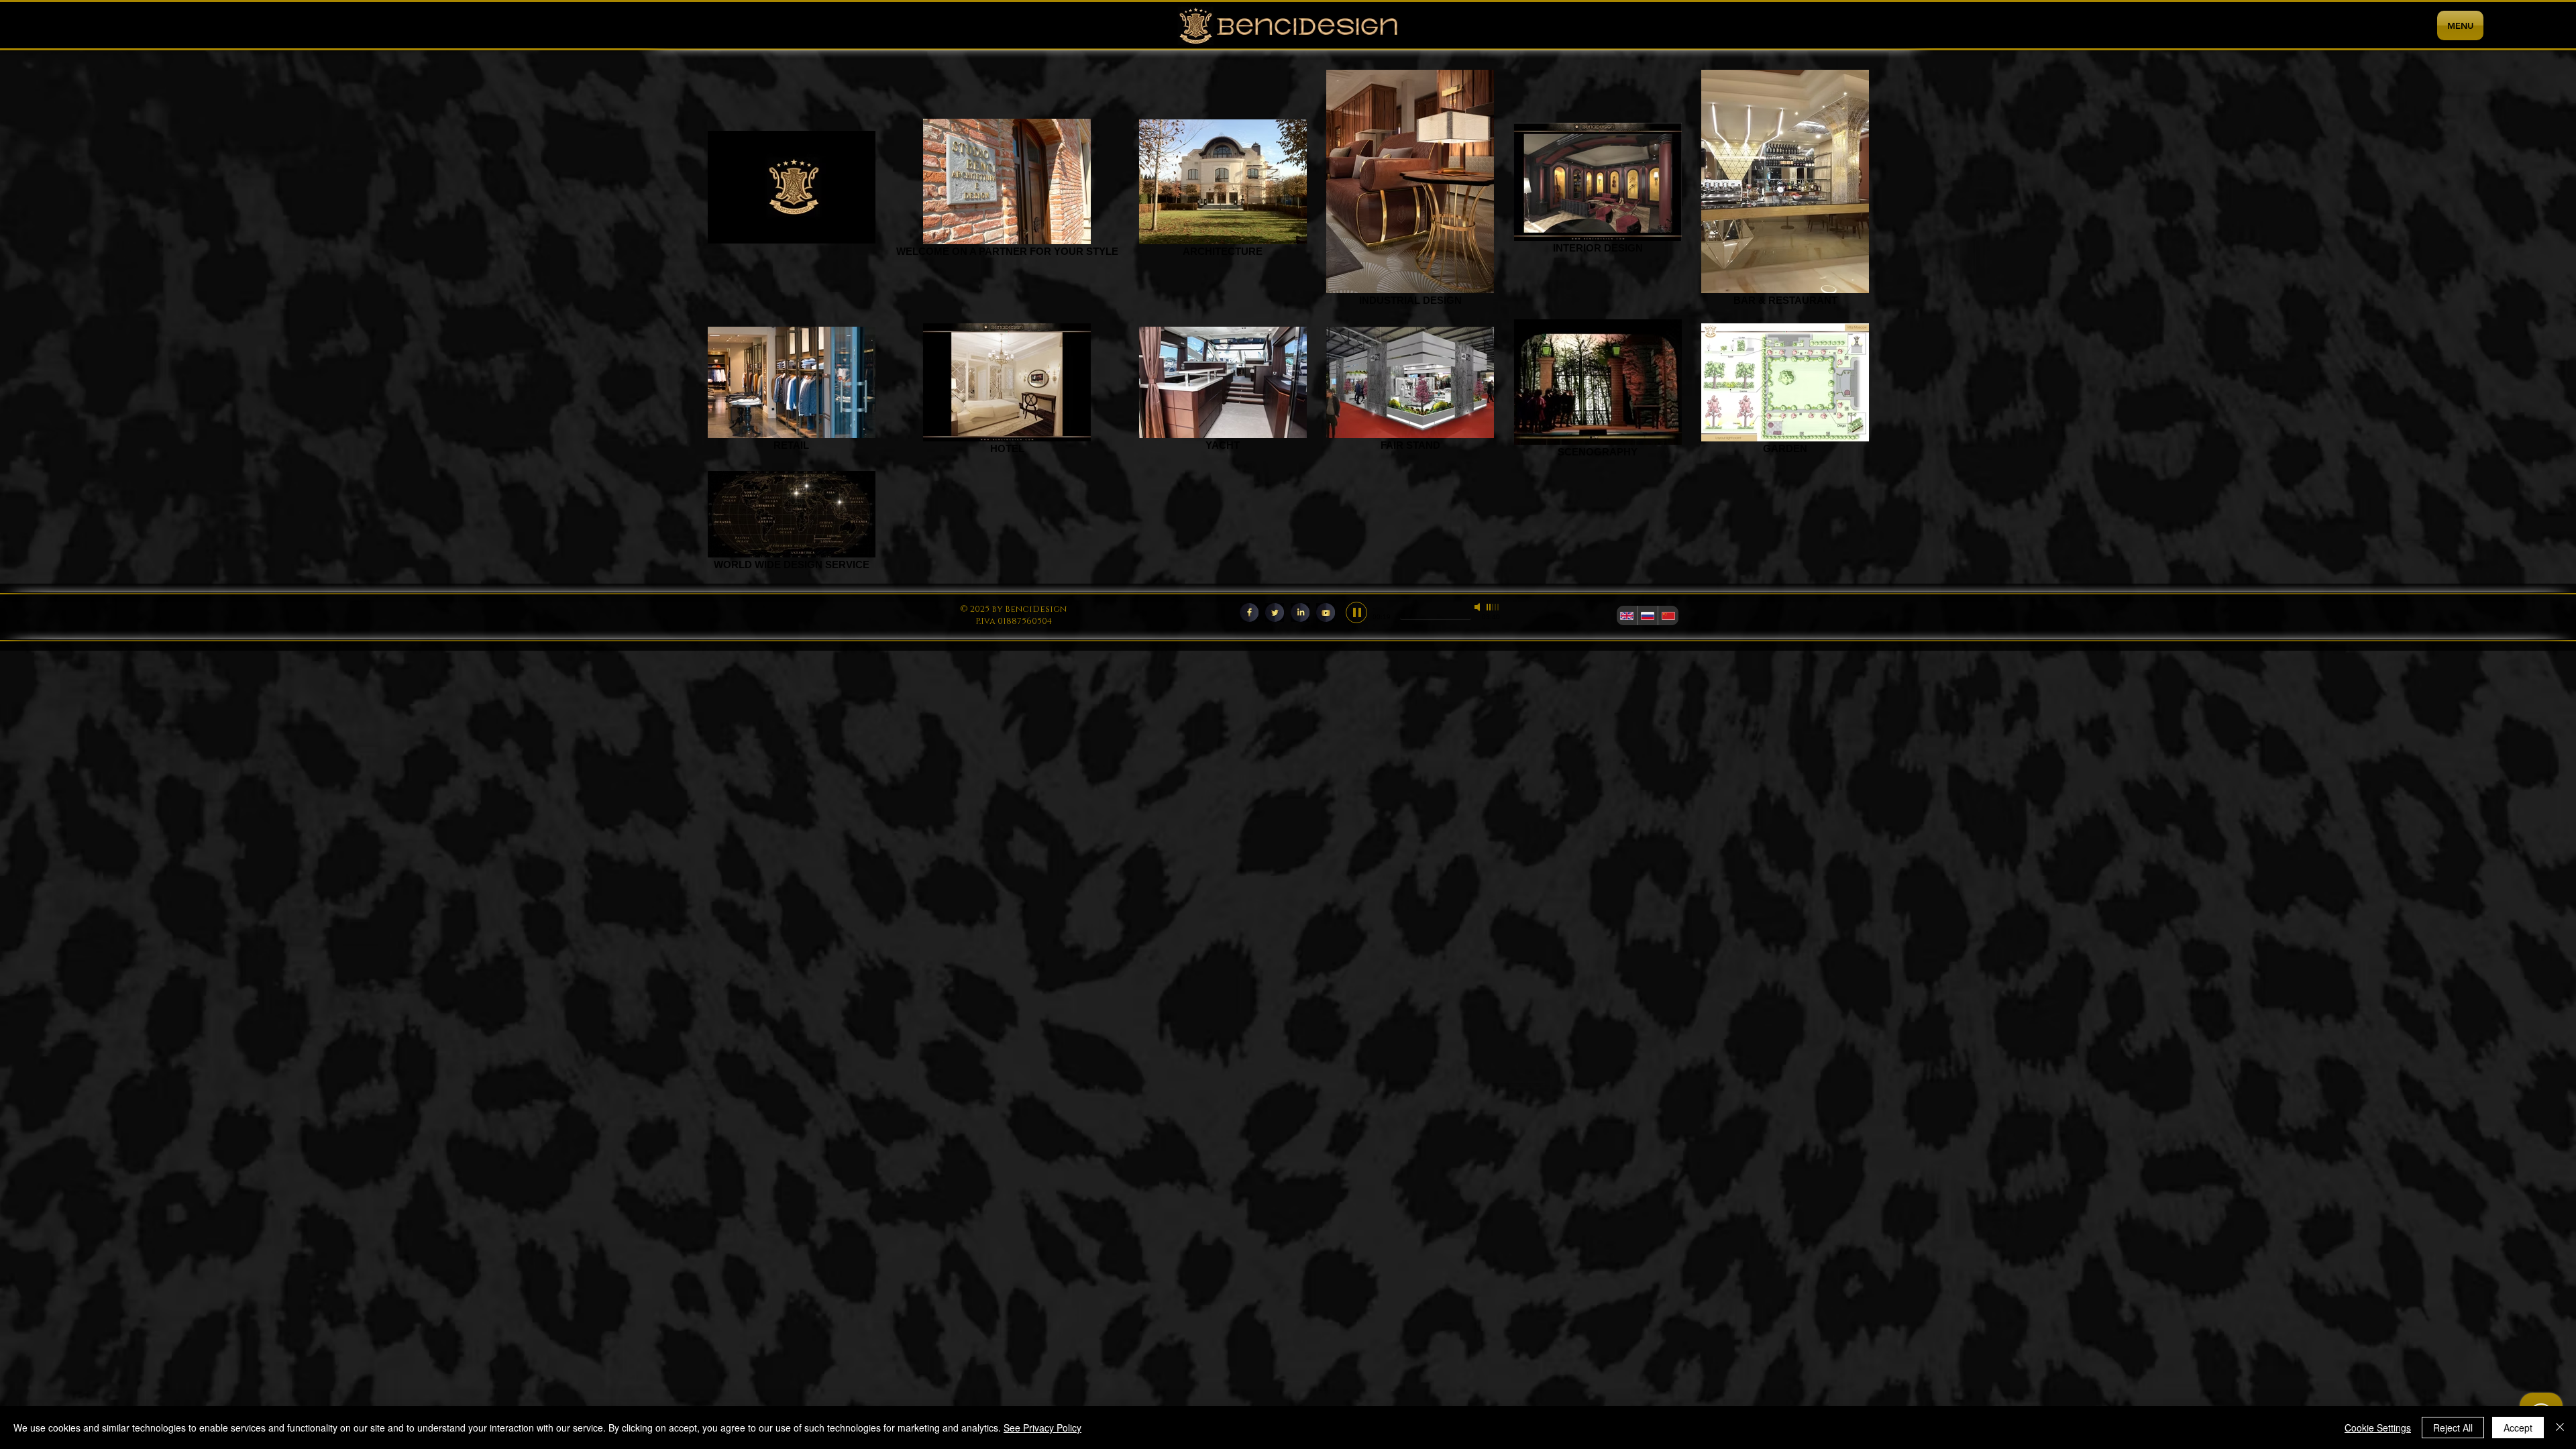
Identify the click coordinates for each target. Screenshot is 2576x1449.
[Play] (1356, 612)
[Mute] (1479, 607)
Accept (2518, 1428)
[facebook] (1249, 612)
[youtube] (1326, 612)
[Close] (2560, 1428)
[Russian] (1647, 615)
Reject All (2453, 1428)
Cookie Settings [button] (2378, 1428)
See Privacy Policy (1042, 1428)
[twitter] (1275, 612)
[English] (1627, 615)
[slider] (1493, 607)
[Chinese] (1668, 615)
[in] (1300, 612)
